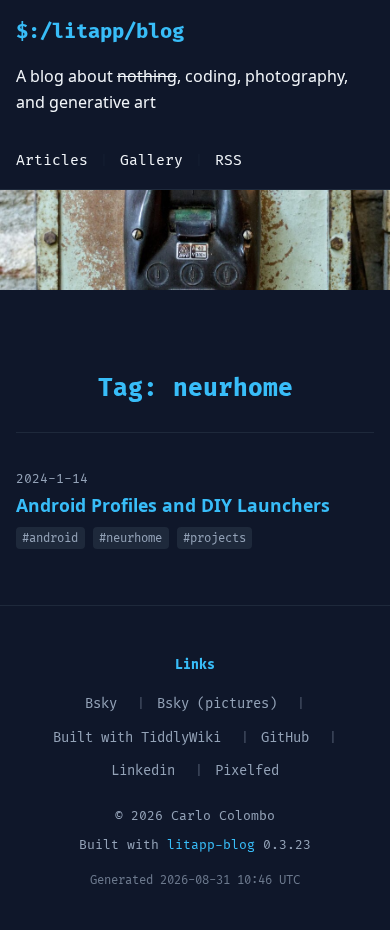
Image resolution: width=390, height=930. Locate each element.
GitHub (285, 737)
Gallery (151, 160)
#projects (214, 538)
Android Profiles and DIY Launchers (173, 505)
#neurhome (130, 538)
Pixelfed (247, 770)
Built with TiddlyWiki (137, 737)
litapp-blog (211, 845)
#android (50, 538)
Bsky (101, 703)
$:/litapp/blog (100, 32)
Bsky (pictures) (217, 703)
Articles (52, 160)
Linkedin (143, 770)
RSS (228, 160)
